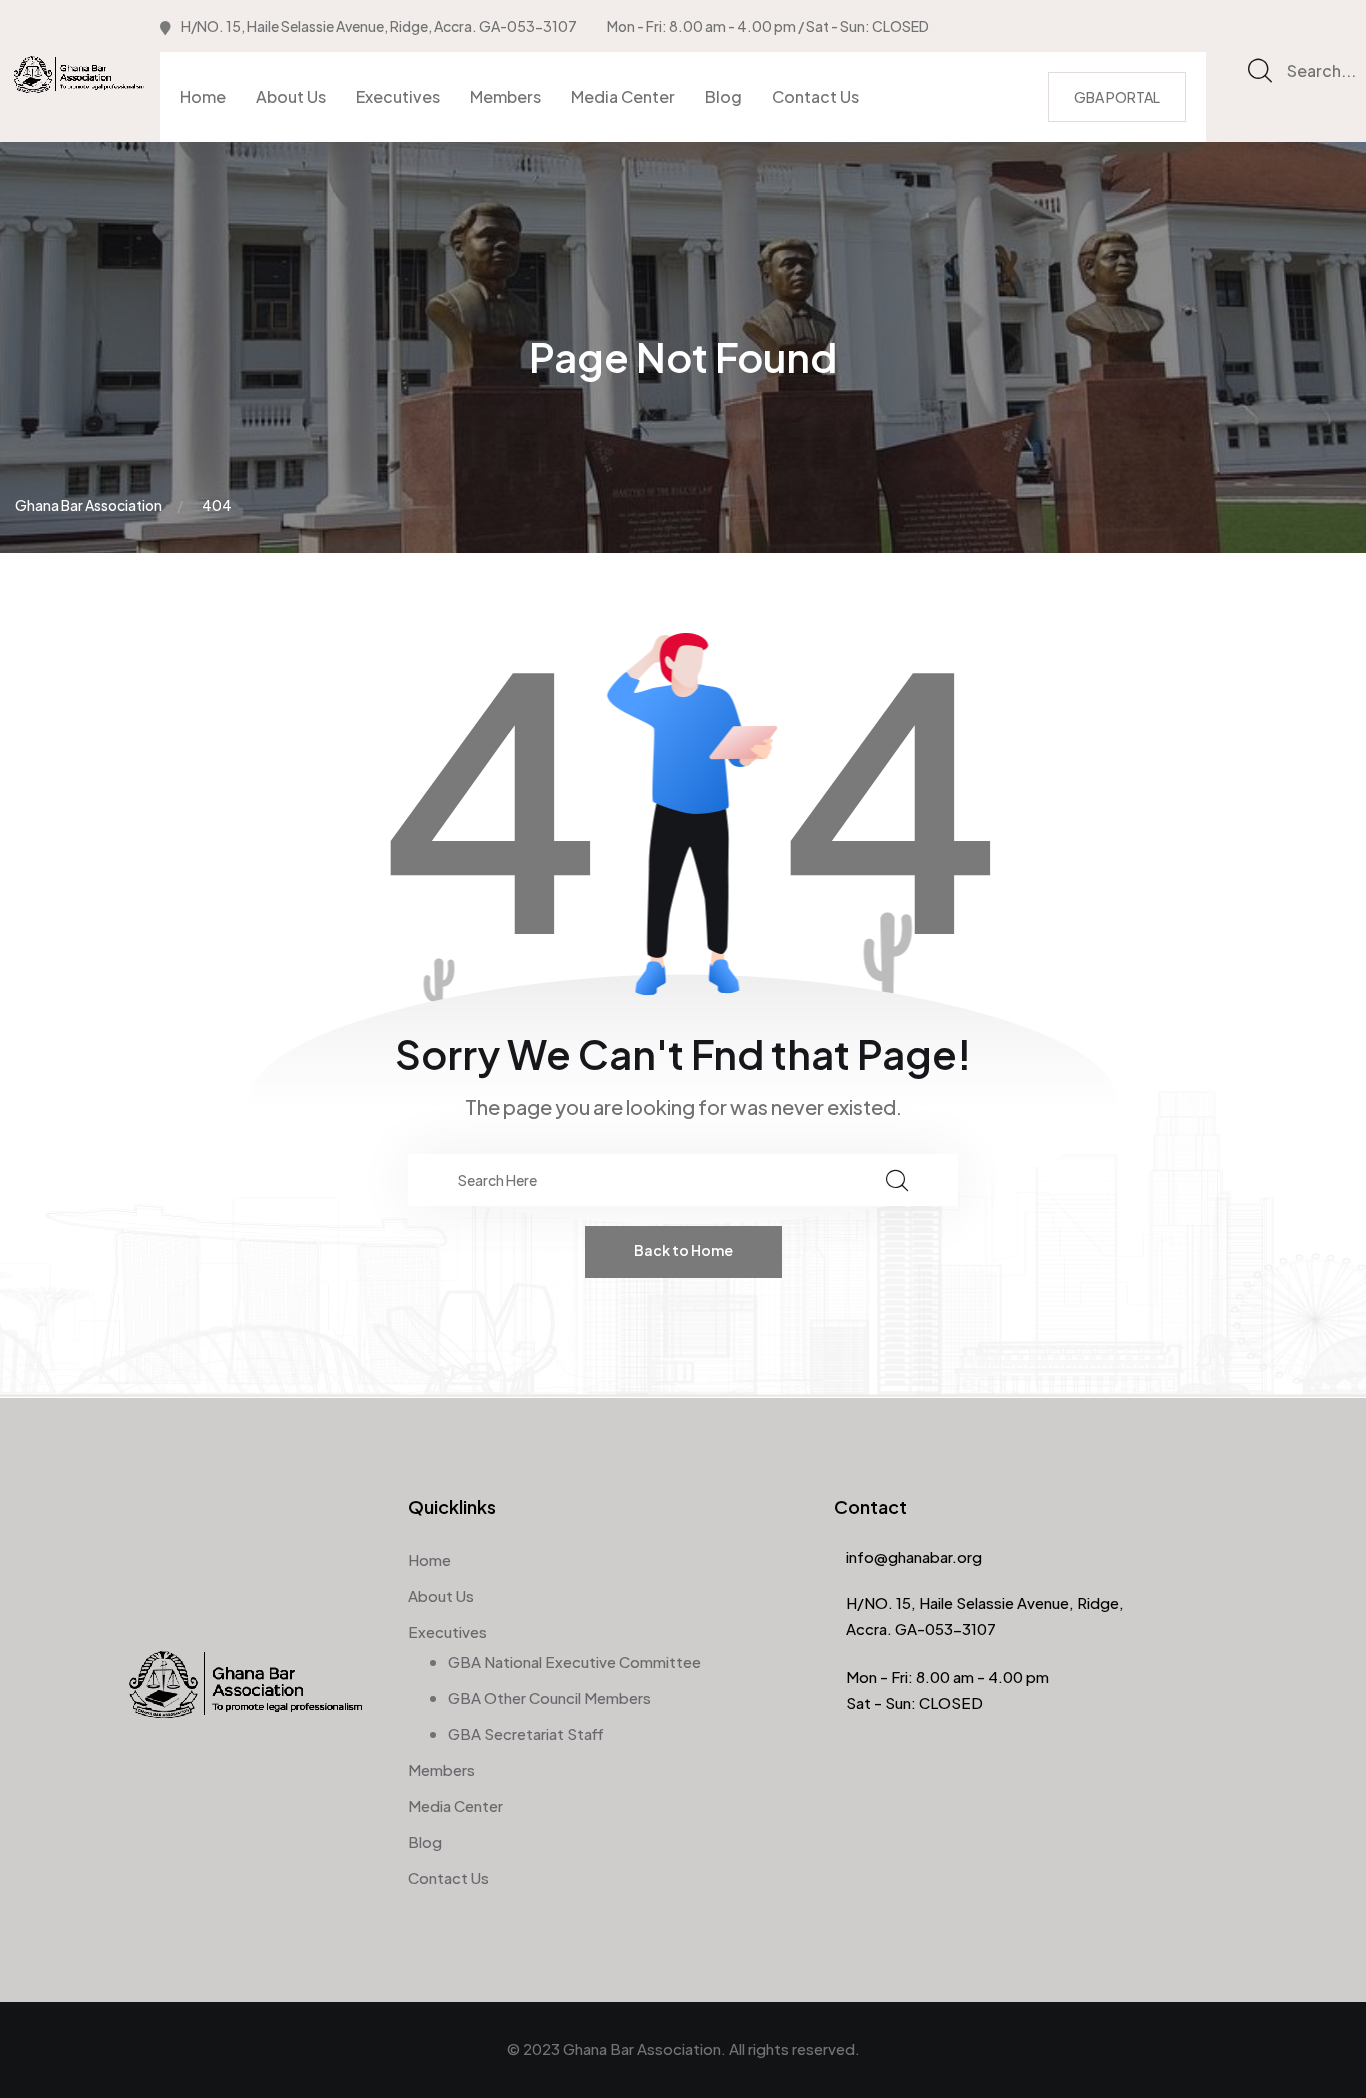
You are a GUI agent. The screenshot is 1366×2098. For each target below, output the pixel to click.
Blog (723, 96)
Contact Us (815, 96)
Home (203, 96)
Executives (398, 96)
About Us (291, 96)
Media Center (623, 96)
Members (505, 96)
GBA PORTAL (1117, 97)
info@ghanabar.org (914, 1556)
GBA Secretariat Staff (526, 1733)
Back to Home (683, 1250)
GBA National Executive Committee (574, 1661)
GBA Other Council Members (549, 1697)
